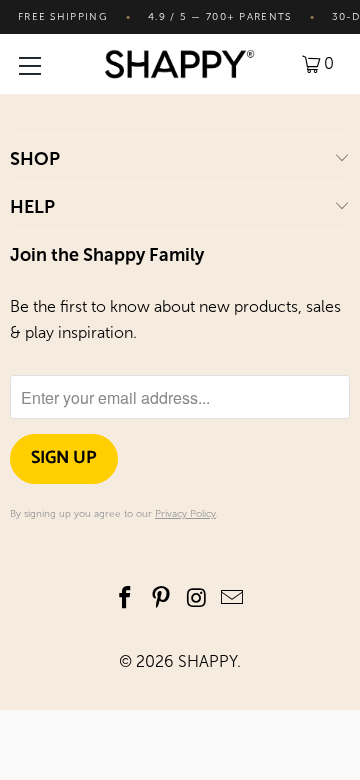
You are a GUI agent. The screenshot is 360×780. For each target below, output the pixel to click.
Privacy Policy (185, 514)
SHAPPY (207, 661)
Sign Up (64, 458)
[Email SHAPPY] (233, 599)
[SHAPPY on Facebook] (126, 599)
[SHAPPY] (180, 64)
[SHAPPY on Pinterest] (161, 599)
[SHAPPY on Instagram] (197, 599)
